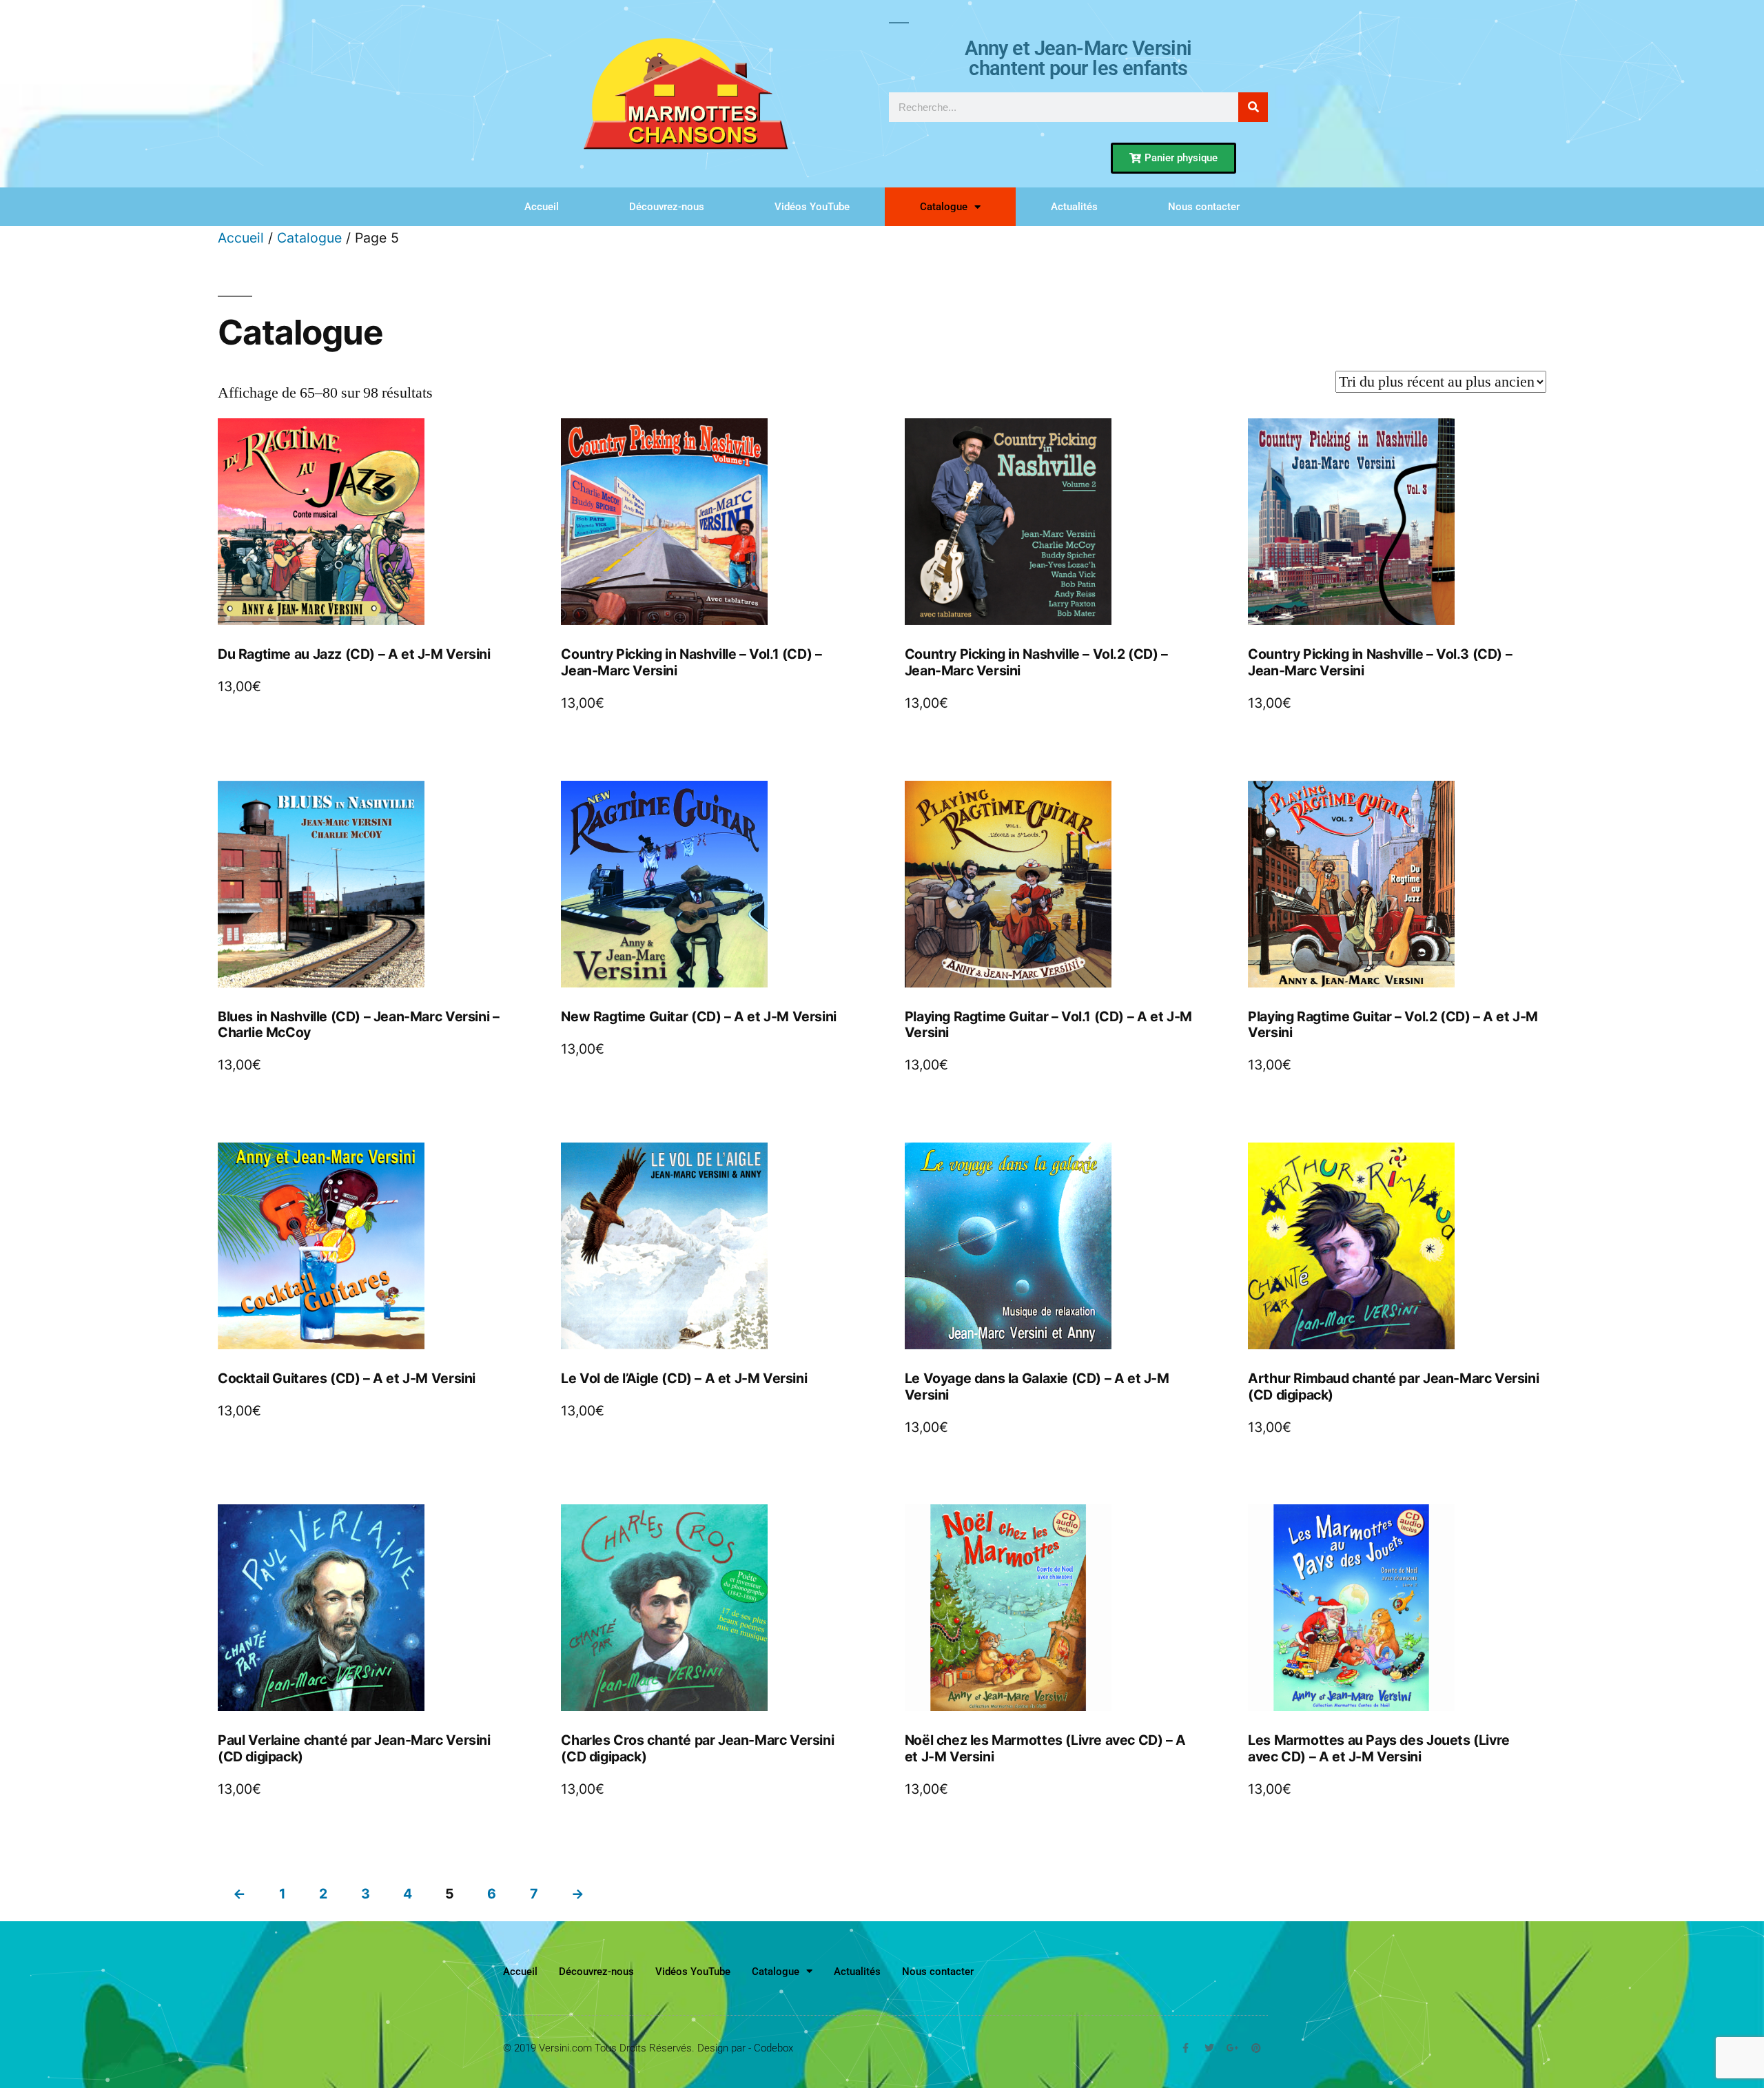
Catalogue (944, 207)
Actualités (1074, 207)
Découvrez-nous (667, 207)
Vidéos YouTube (812, 207)
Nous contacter (1204, 207)
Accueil (542, 207)
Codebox (773, 2048)
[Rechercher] (1253, 107)
